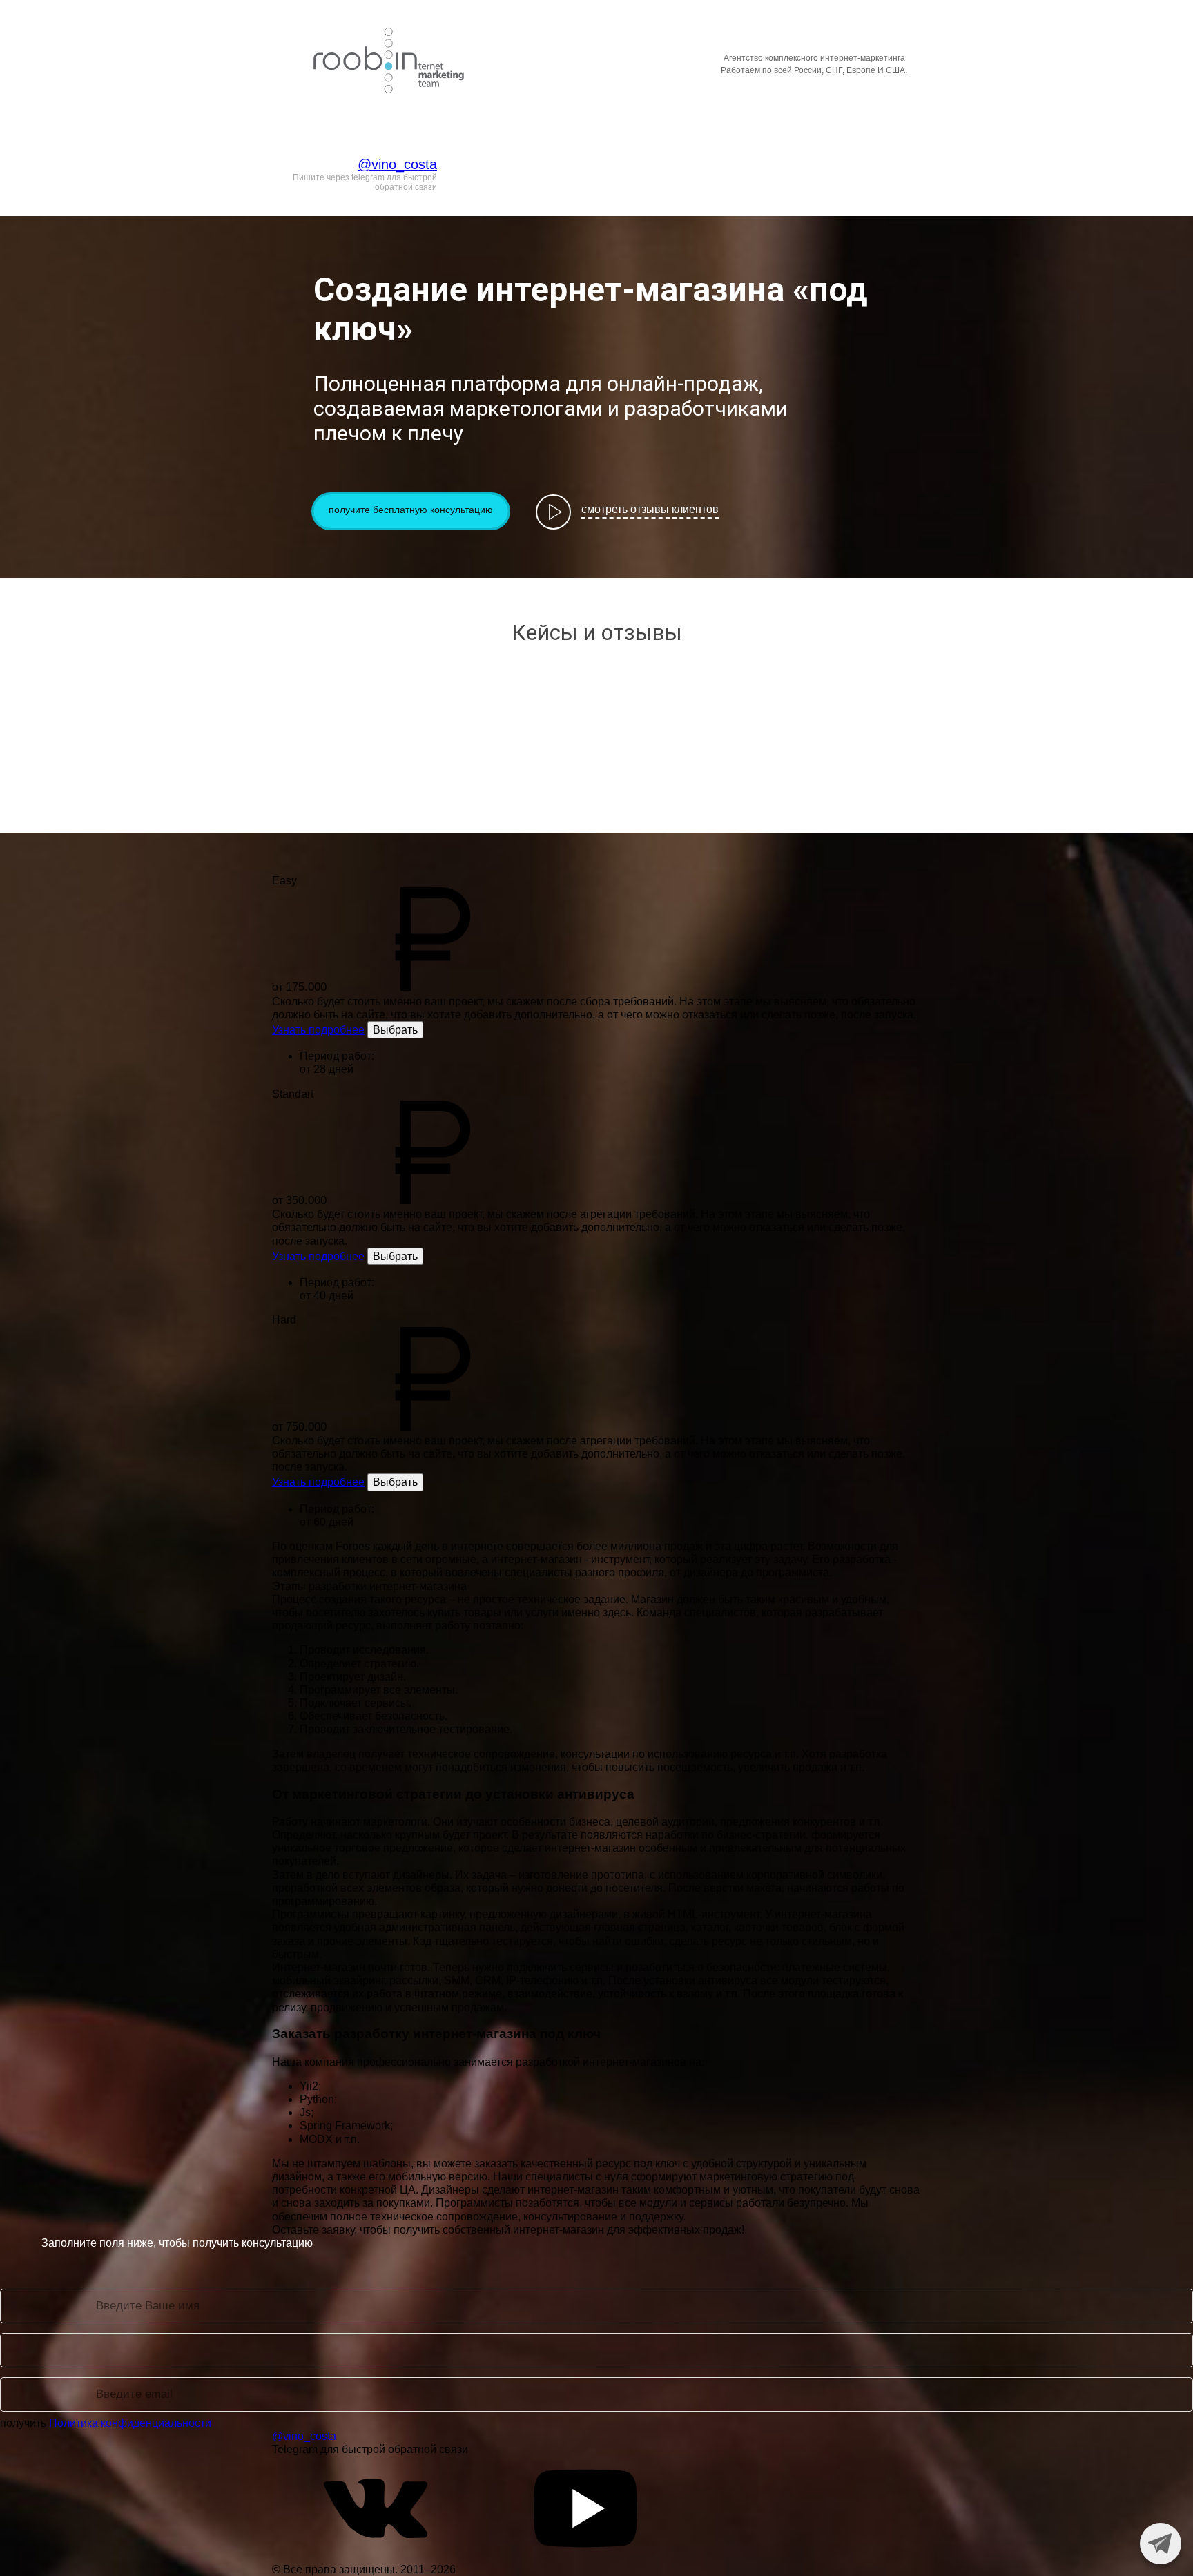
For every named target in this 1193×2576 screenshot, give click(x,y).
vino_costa (552, 59)
